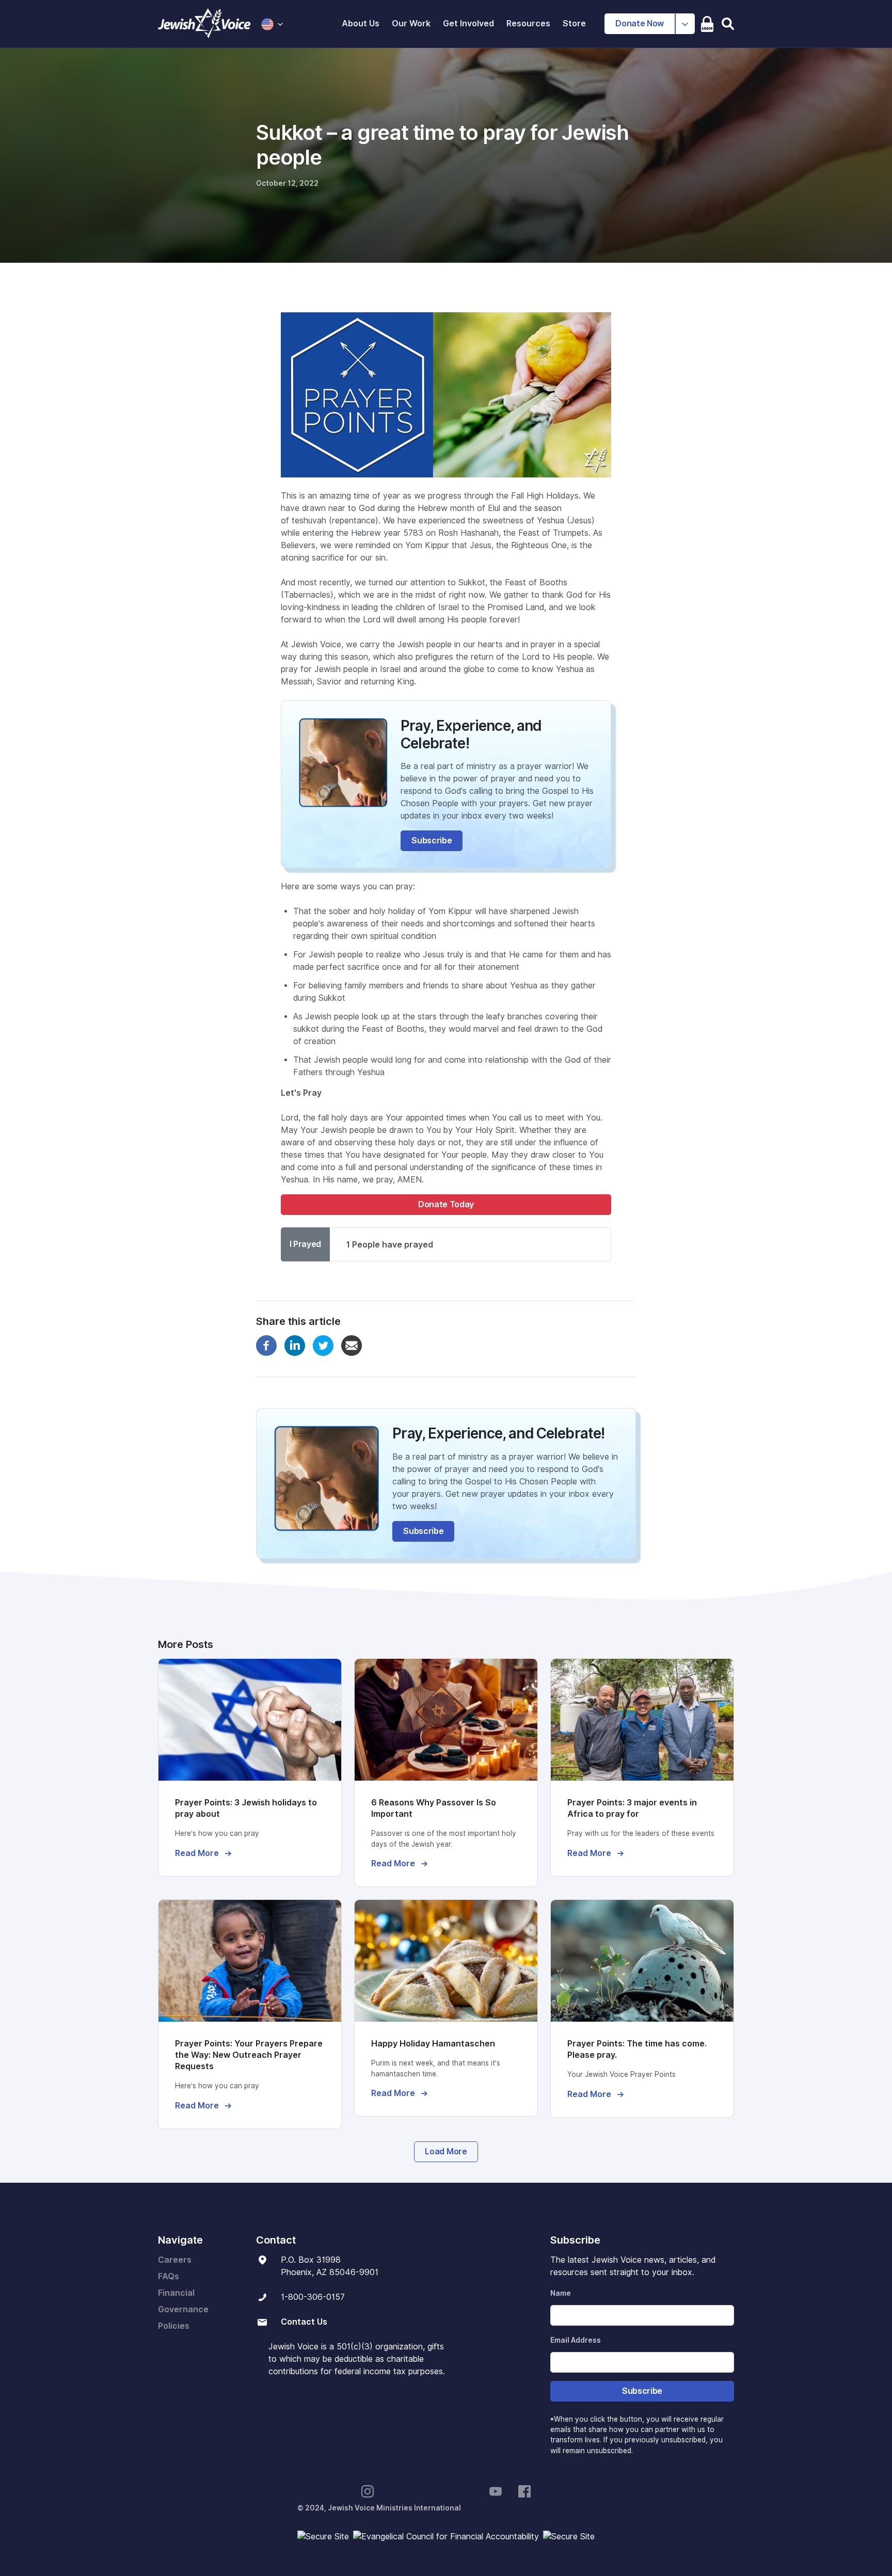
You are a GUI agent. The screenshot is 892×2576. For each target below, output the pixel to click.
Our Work (411, 23)
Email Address (576, 2340)
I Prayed (305, 1244)
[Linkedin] (295, 1345)
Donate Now (640, 23)
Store (574, 23)
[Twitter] (323, 1345)
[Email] (352, 1345)
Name (561, 2293)
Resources (528, 23)
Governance (183, 2309)
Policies (174, 2326)
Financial (176, 2293)
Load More (446, 2151)
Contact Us (304, 2322)
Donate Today (446, 1204)
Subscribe (432, 841)
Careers (175, 2260)
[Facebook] (266, 1345)
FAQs (169, 2276)
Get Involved (468, 23)
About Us (361, 23)
